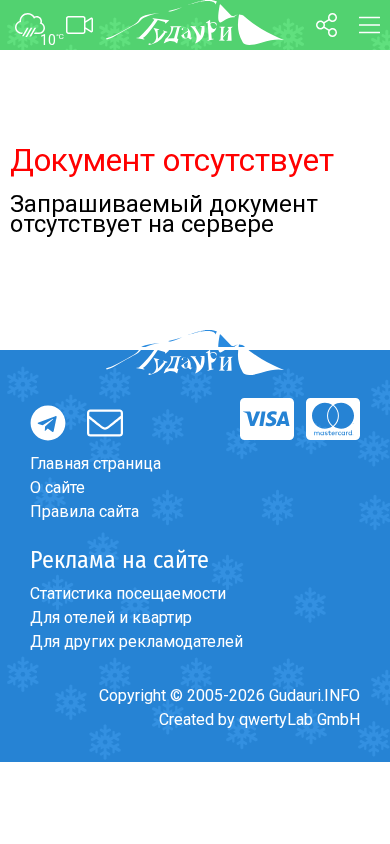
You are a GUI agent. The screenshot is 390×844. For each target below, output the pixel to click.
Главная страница (95, 463)
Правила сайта (84, 511)
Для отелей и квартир (111, 617)
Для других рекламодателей (136, 641)
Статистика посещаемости (128, 593)
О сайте (57, 487)
